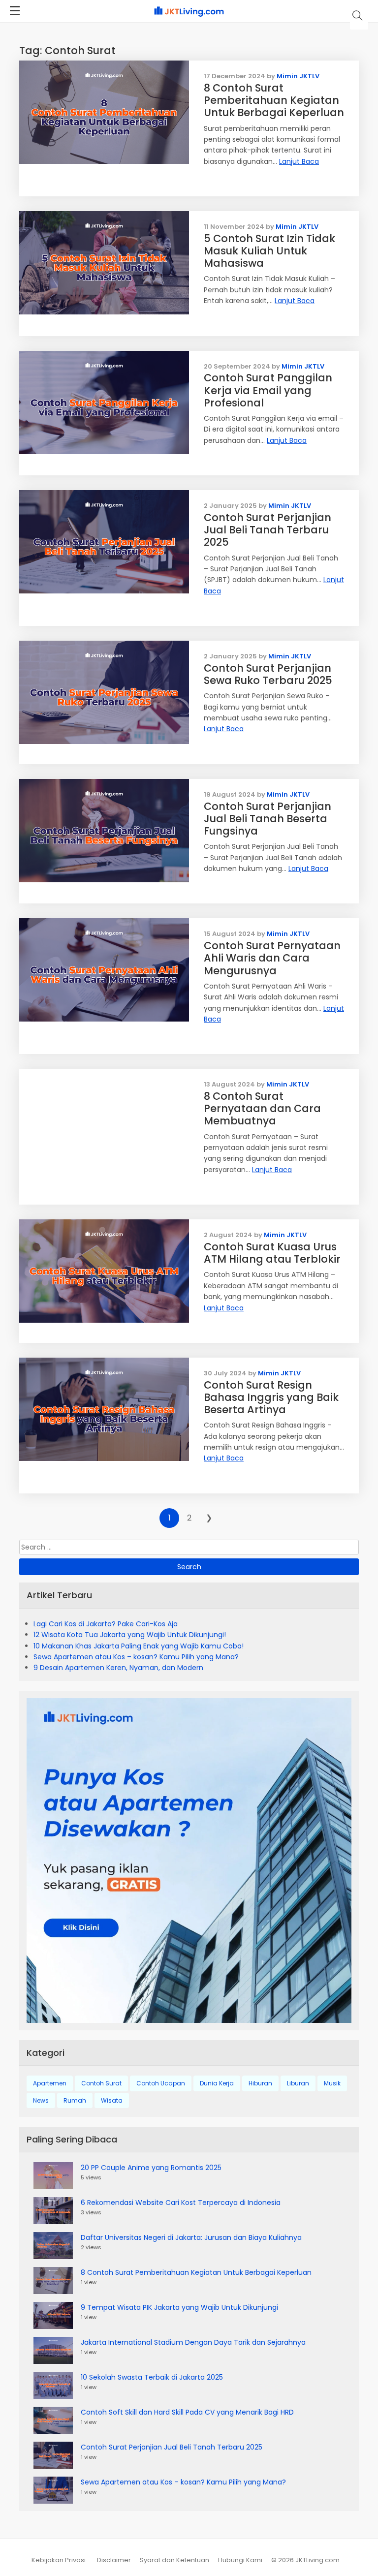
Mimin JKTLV (298, 76)
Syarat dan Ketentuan (174, 2560)
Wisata (112, 2100)
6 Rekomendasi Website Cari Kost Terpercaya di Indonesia (181, 2203)
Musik (332, 2083)
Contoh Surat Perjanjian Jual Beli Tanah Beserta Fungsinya (268, 819)
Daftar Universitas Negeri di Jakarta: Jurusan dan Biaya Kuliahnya (191, 2237)
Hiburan (260, 2083)
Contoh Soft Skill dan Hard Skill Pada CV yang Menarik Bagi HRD (187, 2412)
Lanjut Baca (299, 161)
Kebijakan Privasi (59, 2560)
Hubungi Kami (240, 2560)
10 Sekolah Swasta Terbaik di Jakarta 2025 (152, 2377)
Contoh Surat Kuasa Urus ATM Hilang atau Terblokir (272, 1253)
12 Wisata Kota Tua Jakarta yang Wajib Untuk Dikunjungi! (130, 1635)
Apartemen (50, 2083)
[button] (358, 16)
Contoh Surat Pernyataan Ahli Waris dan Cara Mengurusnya (272, 958)
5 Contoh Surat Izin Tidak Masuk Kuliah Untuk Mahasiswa (269, 251)
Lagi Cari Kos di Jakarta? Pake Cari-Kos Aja (106, 1624)
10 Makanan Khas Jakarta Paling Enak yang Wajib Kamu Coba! (139, 1646)
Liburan (298, 2083)
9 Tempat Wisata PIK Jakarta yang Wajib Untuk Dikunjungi (179, 2307)
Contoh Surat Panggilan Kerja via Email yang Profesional (268, 390)
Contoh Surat (101, 2083)
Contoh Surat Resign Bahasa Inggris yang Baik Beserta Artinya (271, 1397)
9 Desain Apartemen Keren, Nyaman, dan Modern (118, 1668)
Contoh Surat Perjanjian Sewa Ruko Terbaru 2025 (268, 674)
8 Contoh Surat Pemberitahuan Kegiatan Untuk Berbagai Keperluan (274, 100)
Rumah (75, 2100)
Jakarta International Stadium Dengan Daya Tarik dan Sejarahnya (193, 2342)
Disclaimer (114, 2560)
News (41, 2100)
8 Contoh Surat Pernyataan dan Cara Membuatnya (262, 1108)
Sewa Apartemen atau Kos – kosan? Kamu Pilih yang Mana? (136, 1657)
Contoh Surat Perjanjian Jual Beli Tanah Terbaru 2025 (268, 530)
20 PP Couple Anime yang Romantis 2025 (151, 2168)
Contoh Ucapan (161, 2083)
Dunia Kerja (217, 2083)
